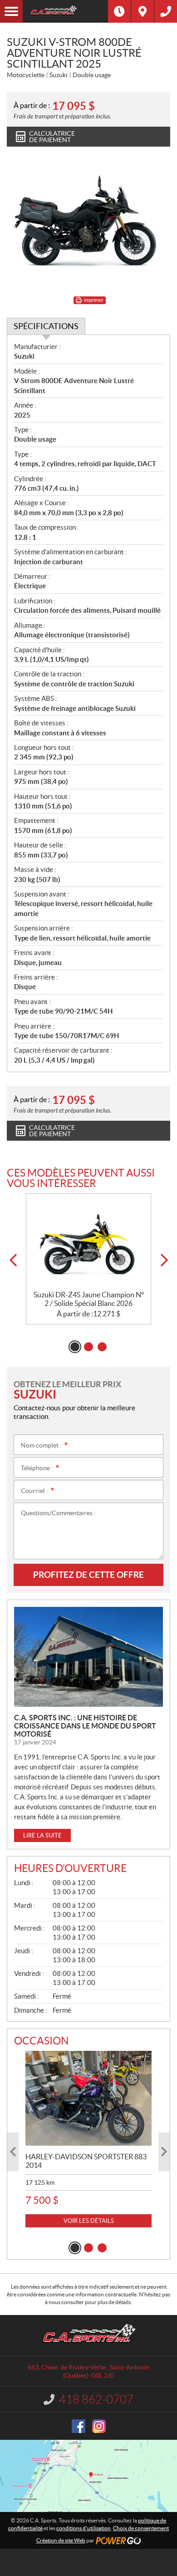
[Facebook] (79, 2426)
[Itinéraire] (143, 11)
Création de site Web (61, 2540)
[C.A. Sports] (65, 11)
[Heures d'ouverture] (119, 11)
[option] (88, 1259)
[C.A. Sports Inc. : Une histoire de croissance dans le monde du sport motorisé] (88, 1657)
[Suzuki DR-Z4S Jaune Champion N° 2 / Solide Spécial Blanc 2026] (88, 1242)
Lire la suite (42, 1835)
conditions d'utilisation (84, 2528)
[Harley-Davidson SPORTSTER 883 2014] (88, 2098)
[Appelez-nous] (166, 11)
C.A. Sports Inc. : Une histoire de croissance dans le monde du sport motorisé (85, 1726)
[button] (13, 1260)
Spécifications (46, 326)
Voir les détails (89, 2221)
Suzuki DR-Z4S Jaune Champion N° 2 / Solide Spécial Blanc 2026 (89, 1299)
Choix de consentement (141, 2528)
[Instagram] (99, 2426)
